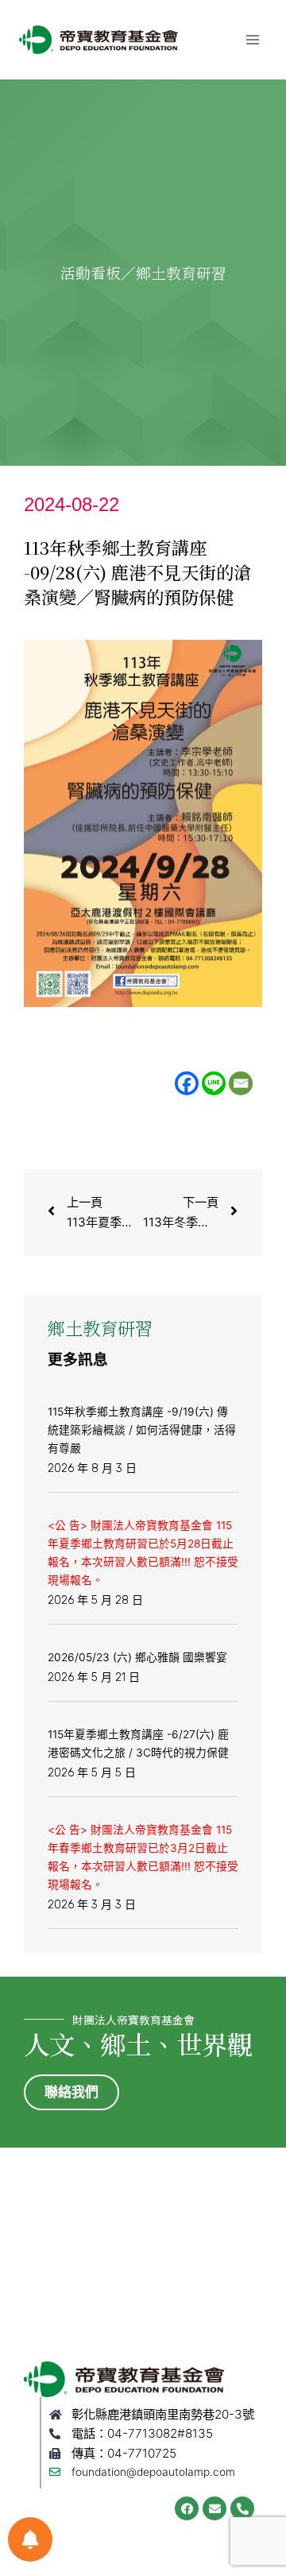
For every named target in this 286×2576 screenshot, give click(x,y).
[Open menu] (252, 39)
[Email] (241, 1083)
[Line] (214, 1083)
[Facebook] (187, 1083)
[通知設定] (30, 2539)
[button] (71, 2092)
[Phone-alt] (242, 2508)
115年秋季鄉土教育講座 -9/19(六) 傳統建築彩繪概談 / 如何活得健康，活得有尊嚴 (142, 1430)
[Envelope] (214, 2508)
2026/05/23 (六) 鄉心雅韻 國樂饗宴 (137, 1657)
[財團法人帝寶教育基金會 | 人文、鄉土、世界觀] (99, 40)
